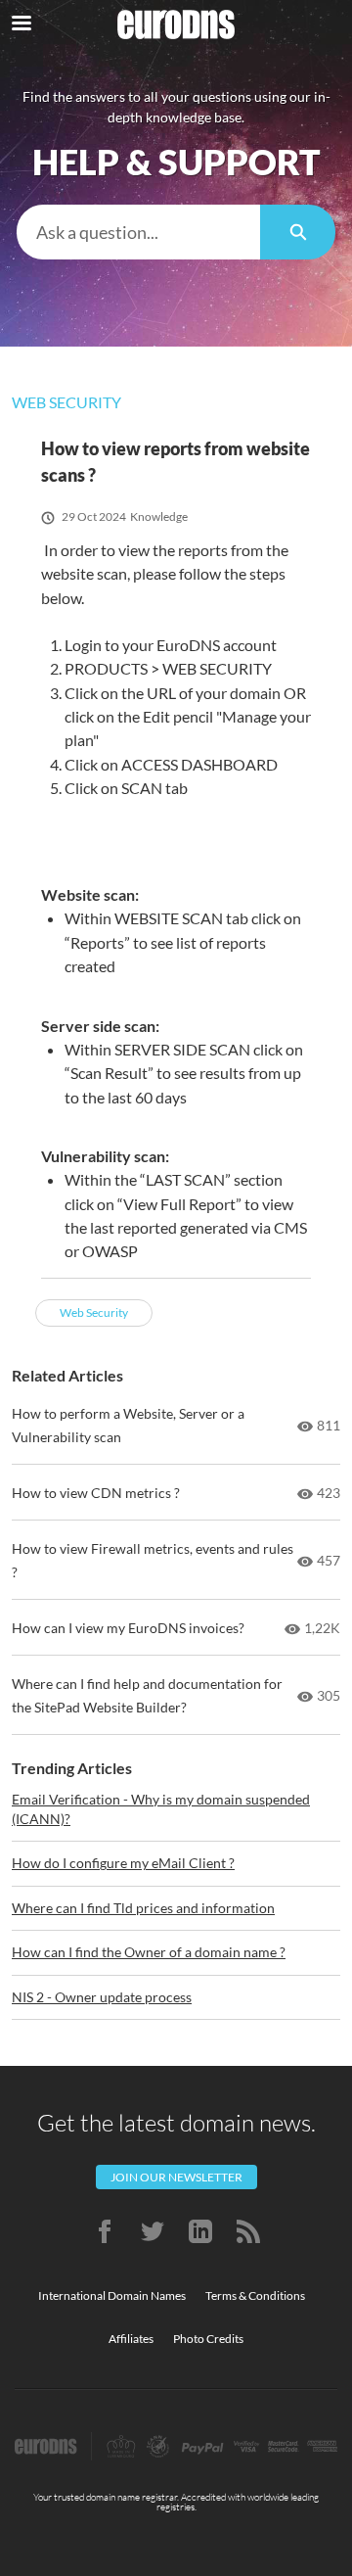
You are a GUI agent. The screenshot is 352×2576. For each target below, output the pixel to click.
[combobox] (138, 232)
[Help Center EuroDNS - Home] (176, 24)
